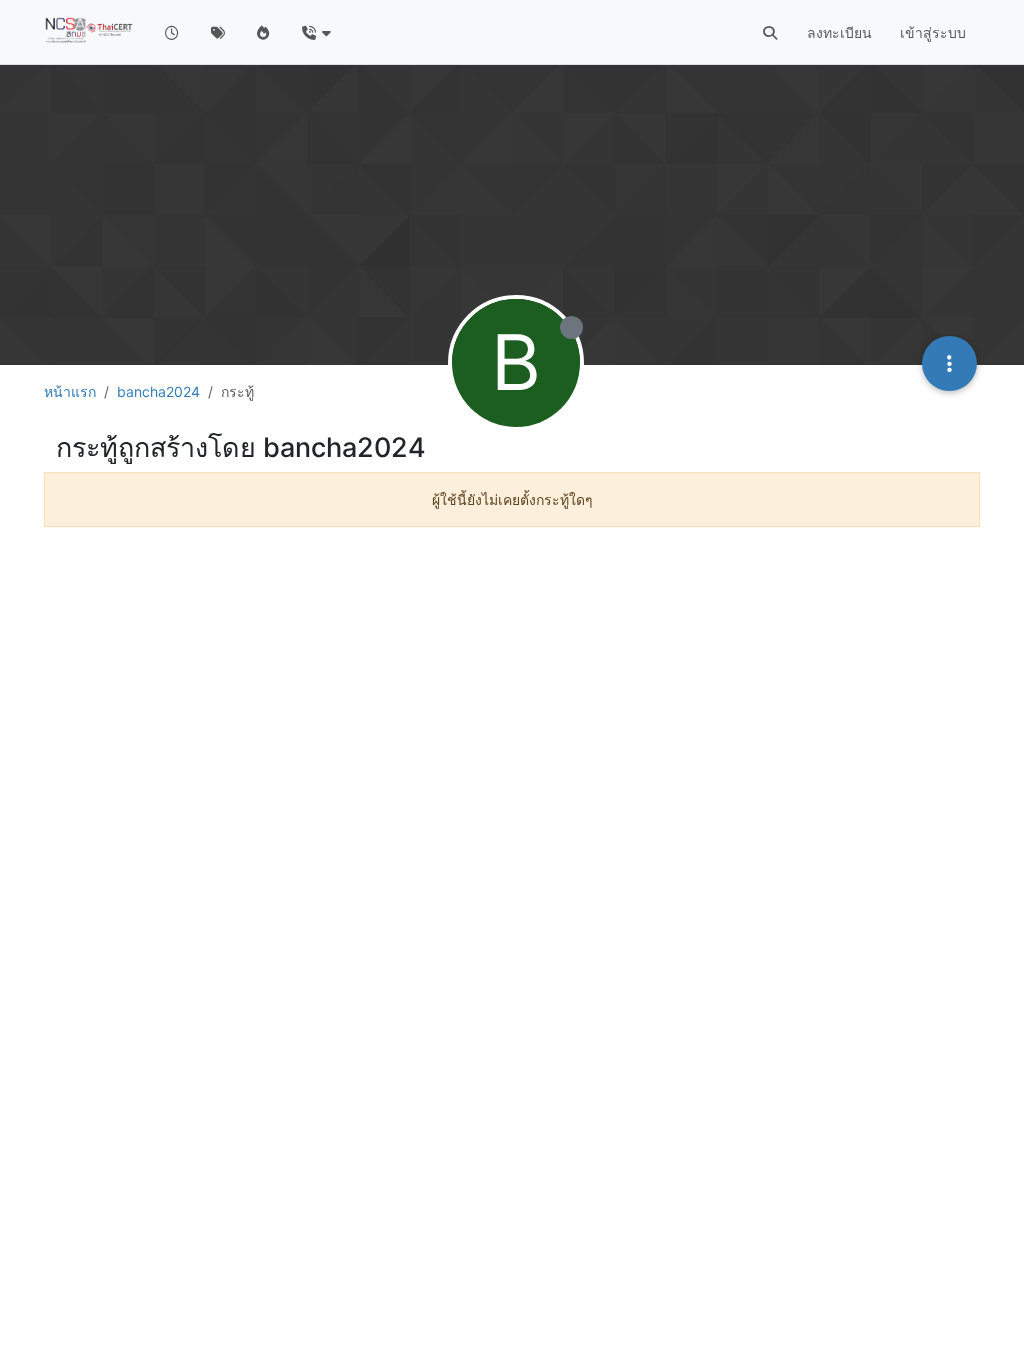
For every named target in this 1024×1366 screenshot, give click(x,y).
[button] (315, 32)
